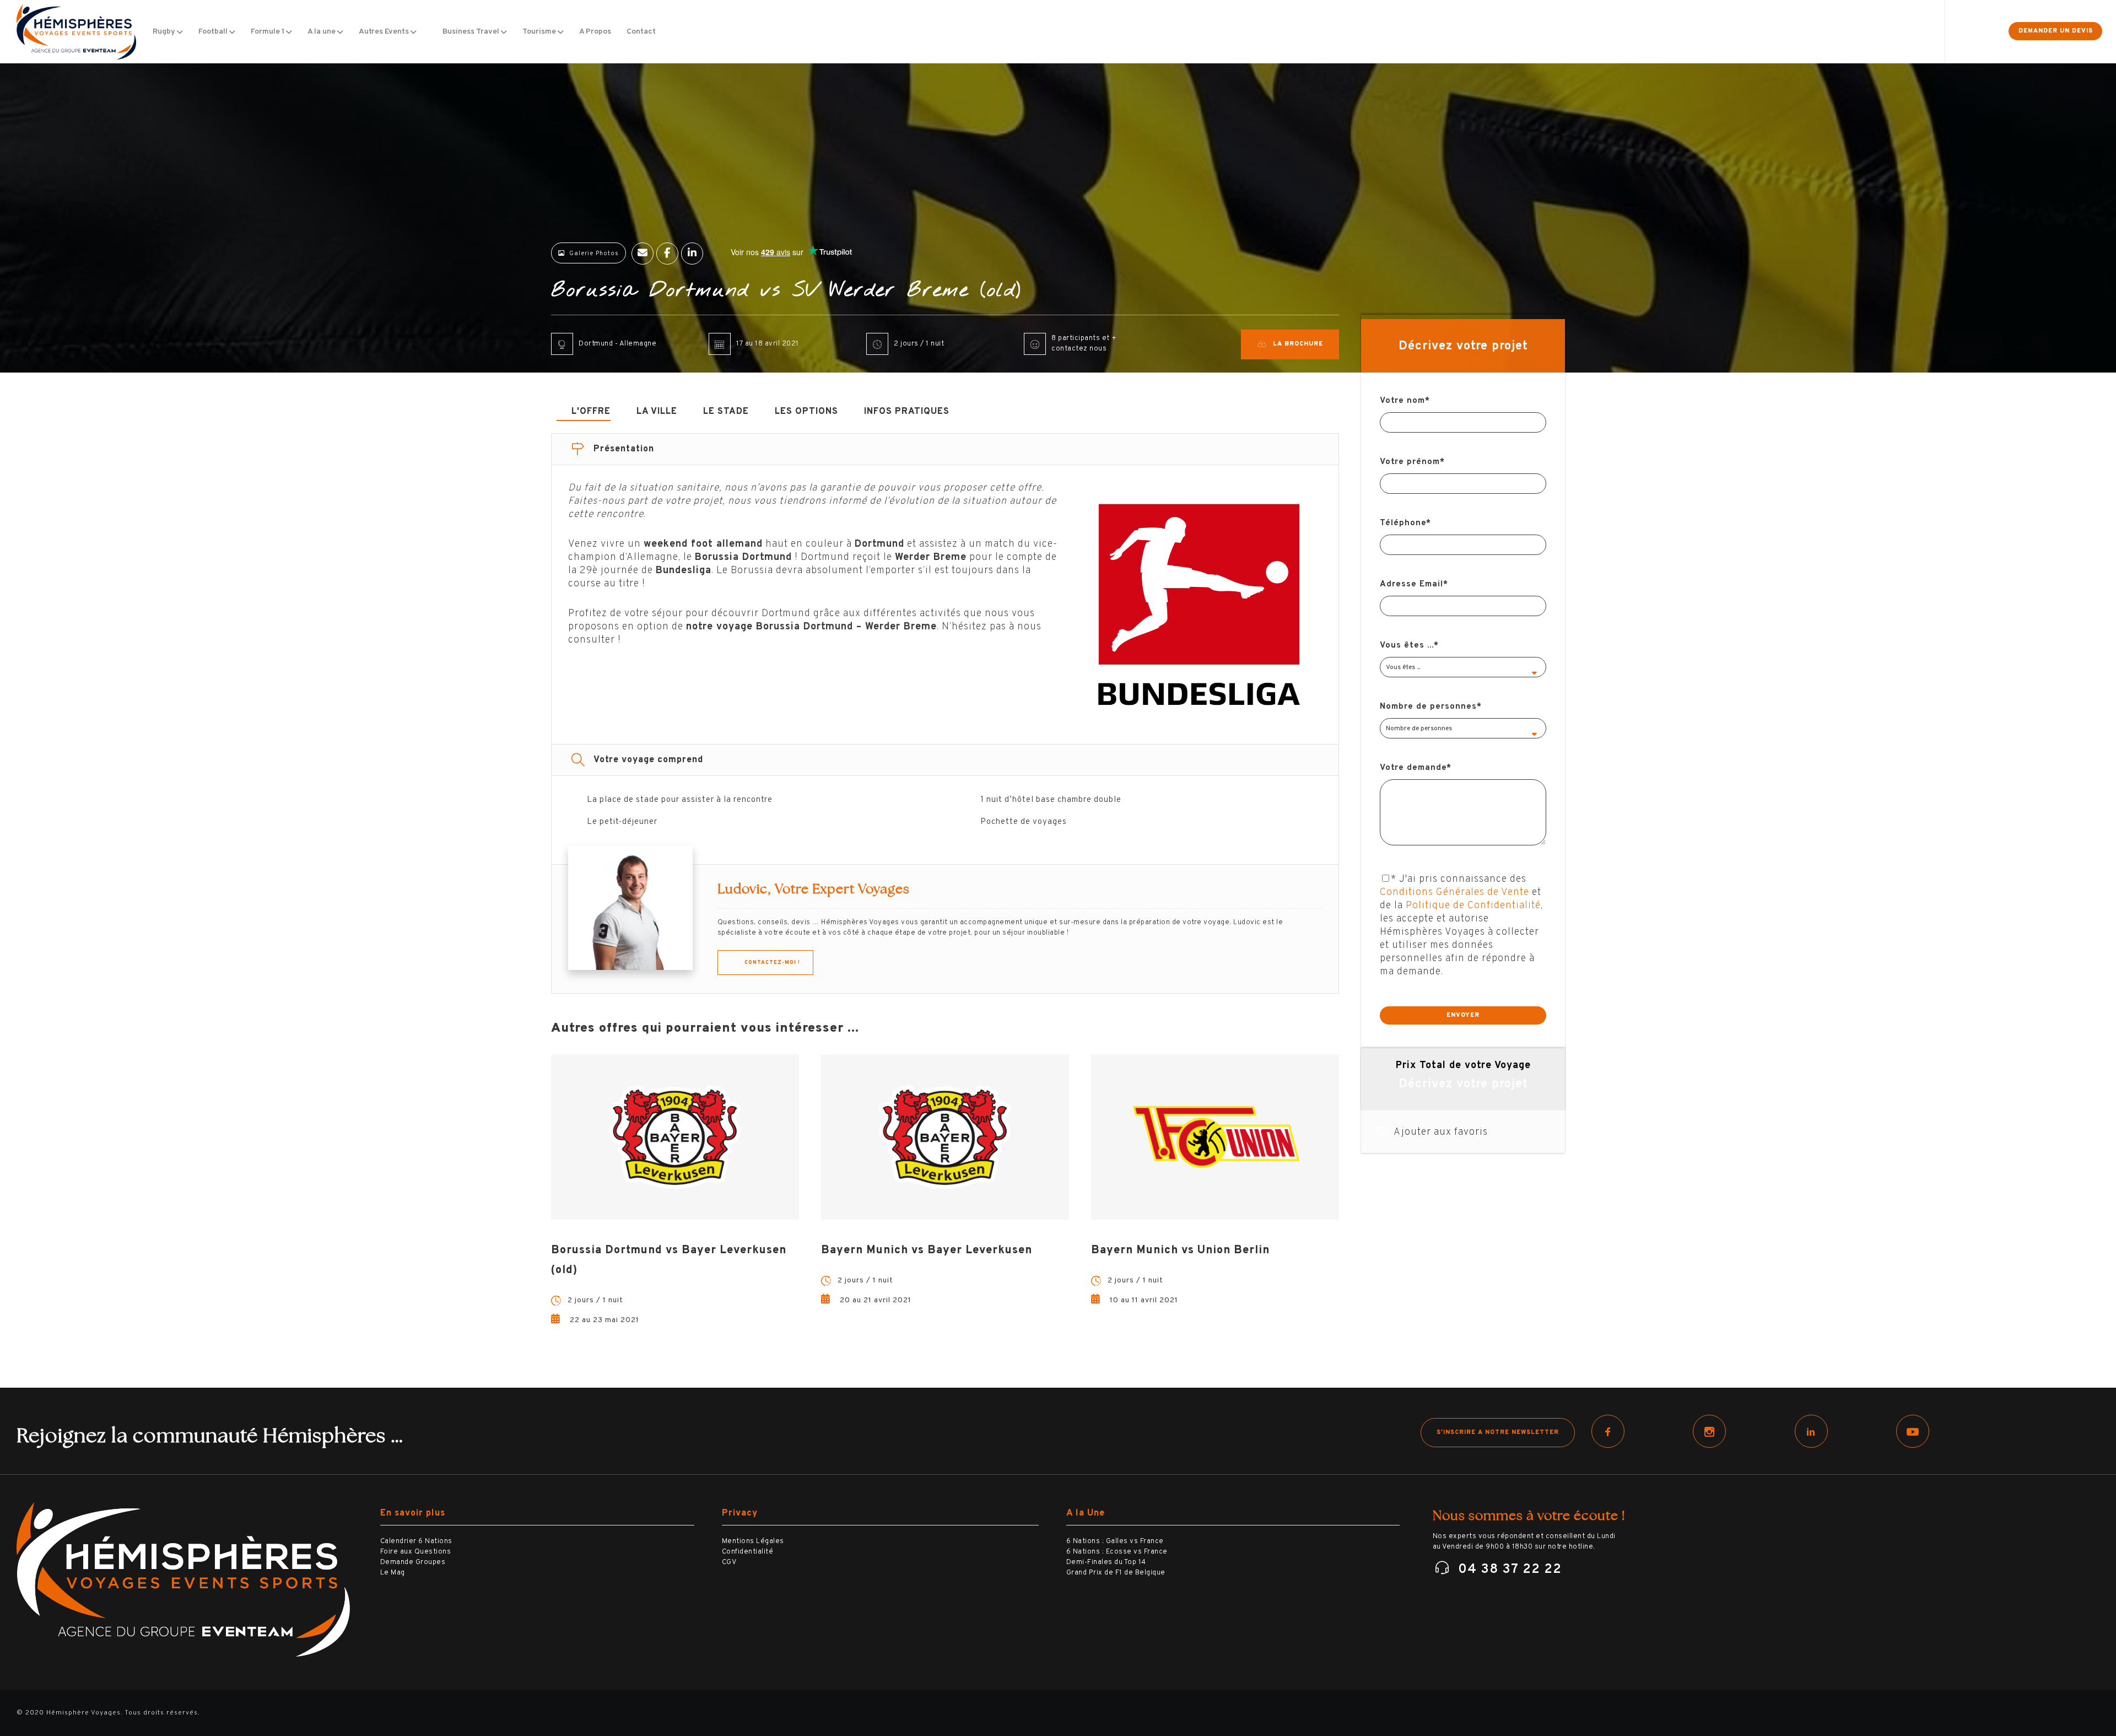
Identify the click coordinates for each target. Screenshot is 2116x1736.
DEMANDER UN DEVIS (2056, 31)
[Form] (1958, 32)
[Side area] (1982, 32)
